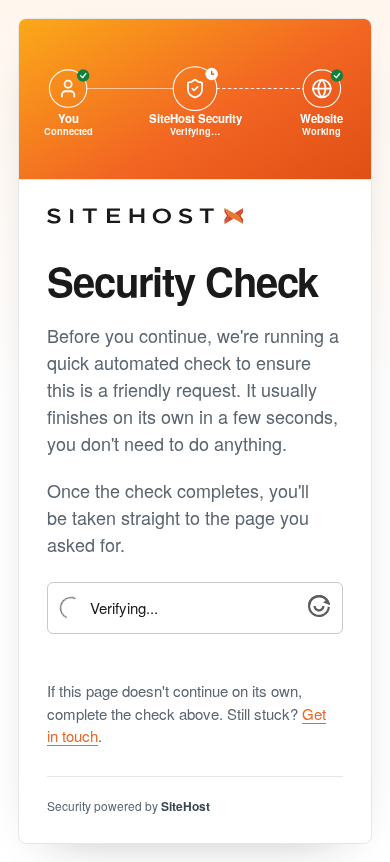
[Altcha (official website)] (319, 610)
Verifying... (124, 608)
